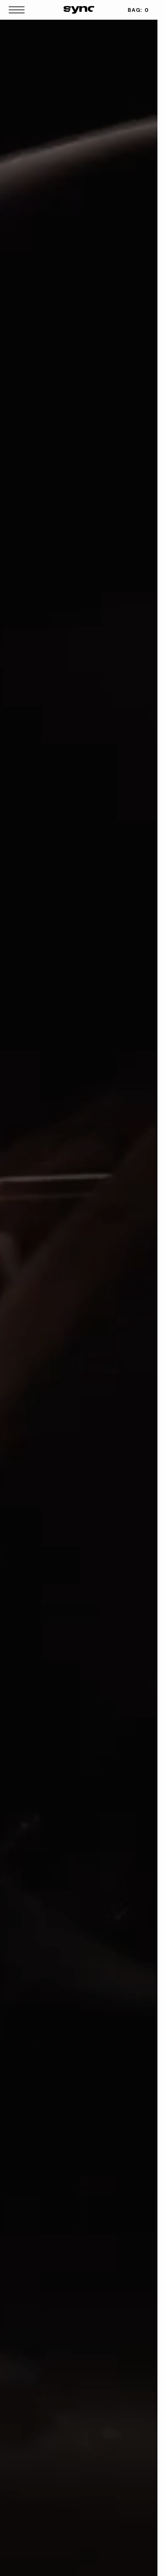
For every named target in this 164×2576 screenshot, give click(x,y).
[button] (19, 10)
